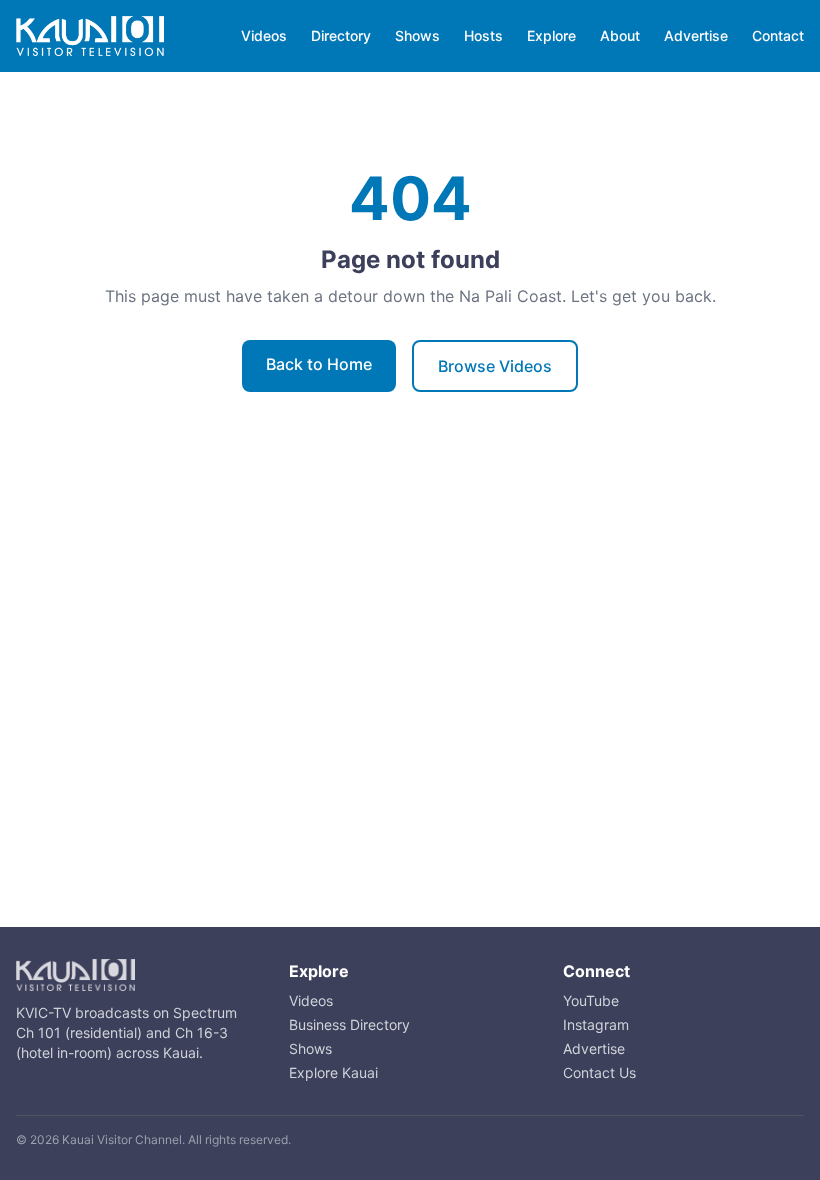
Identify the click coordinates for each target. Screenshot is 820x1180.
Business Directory (349, 1024)
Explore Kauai (333, 1072)
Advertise (696, 35)
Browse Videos (495, 366)
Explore (551, 35)
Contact (778, 35)
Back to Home (319, 364)
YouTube (591, 1000)
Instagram (596, 1024)
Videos (264, 35)
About (620, 35)
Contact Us (599, 1072)
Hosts (483, 35)
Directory (341, 35)
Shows (417, 35)
